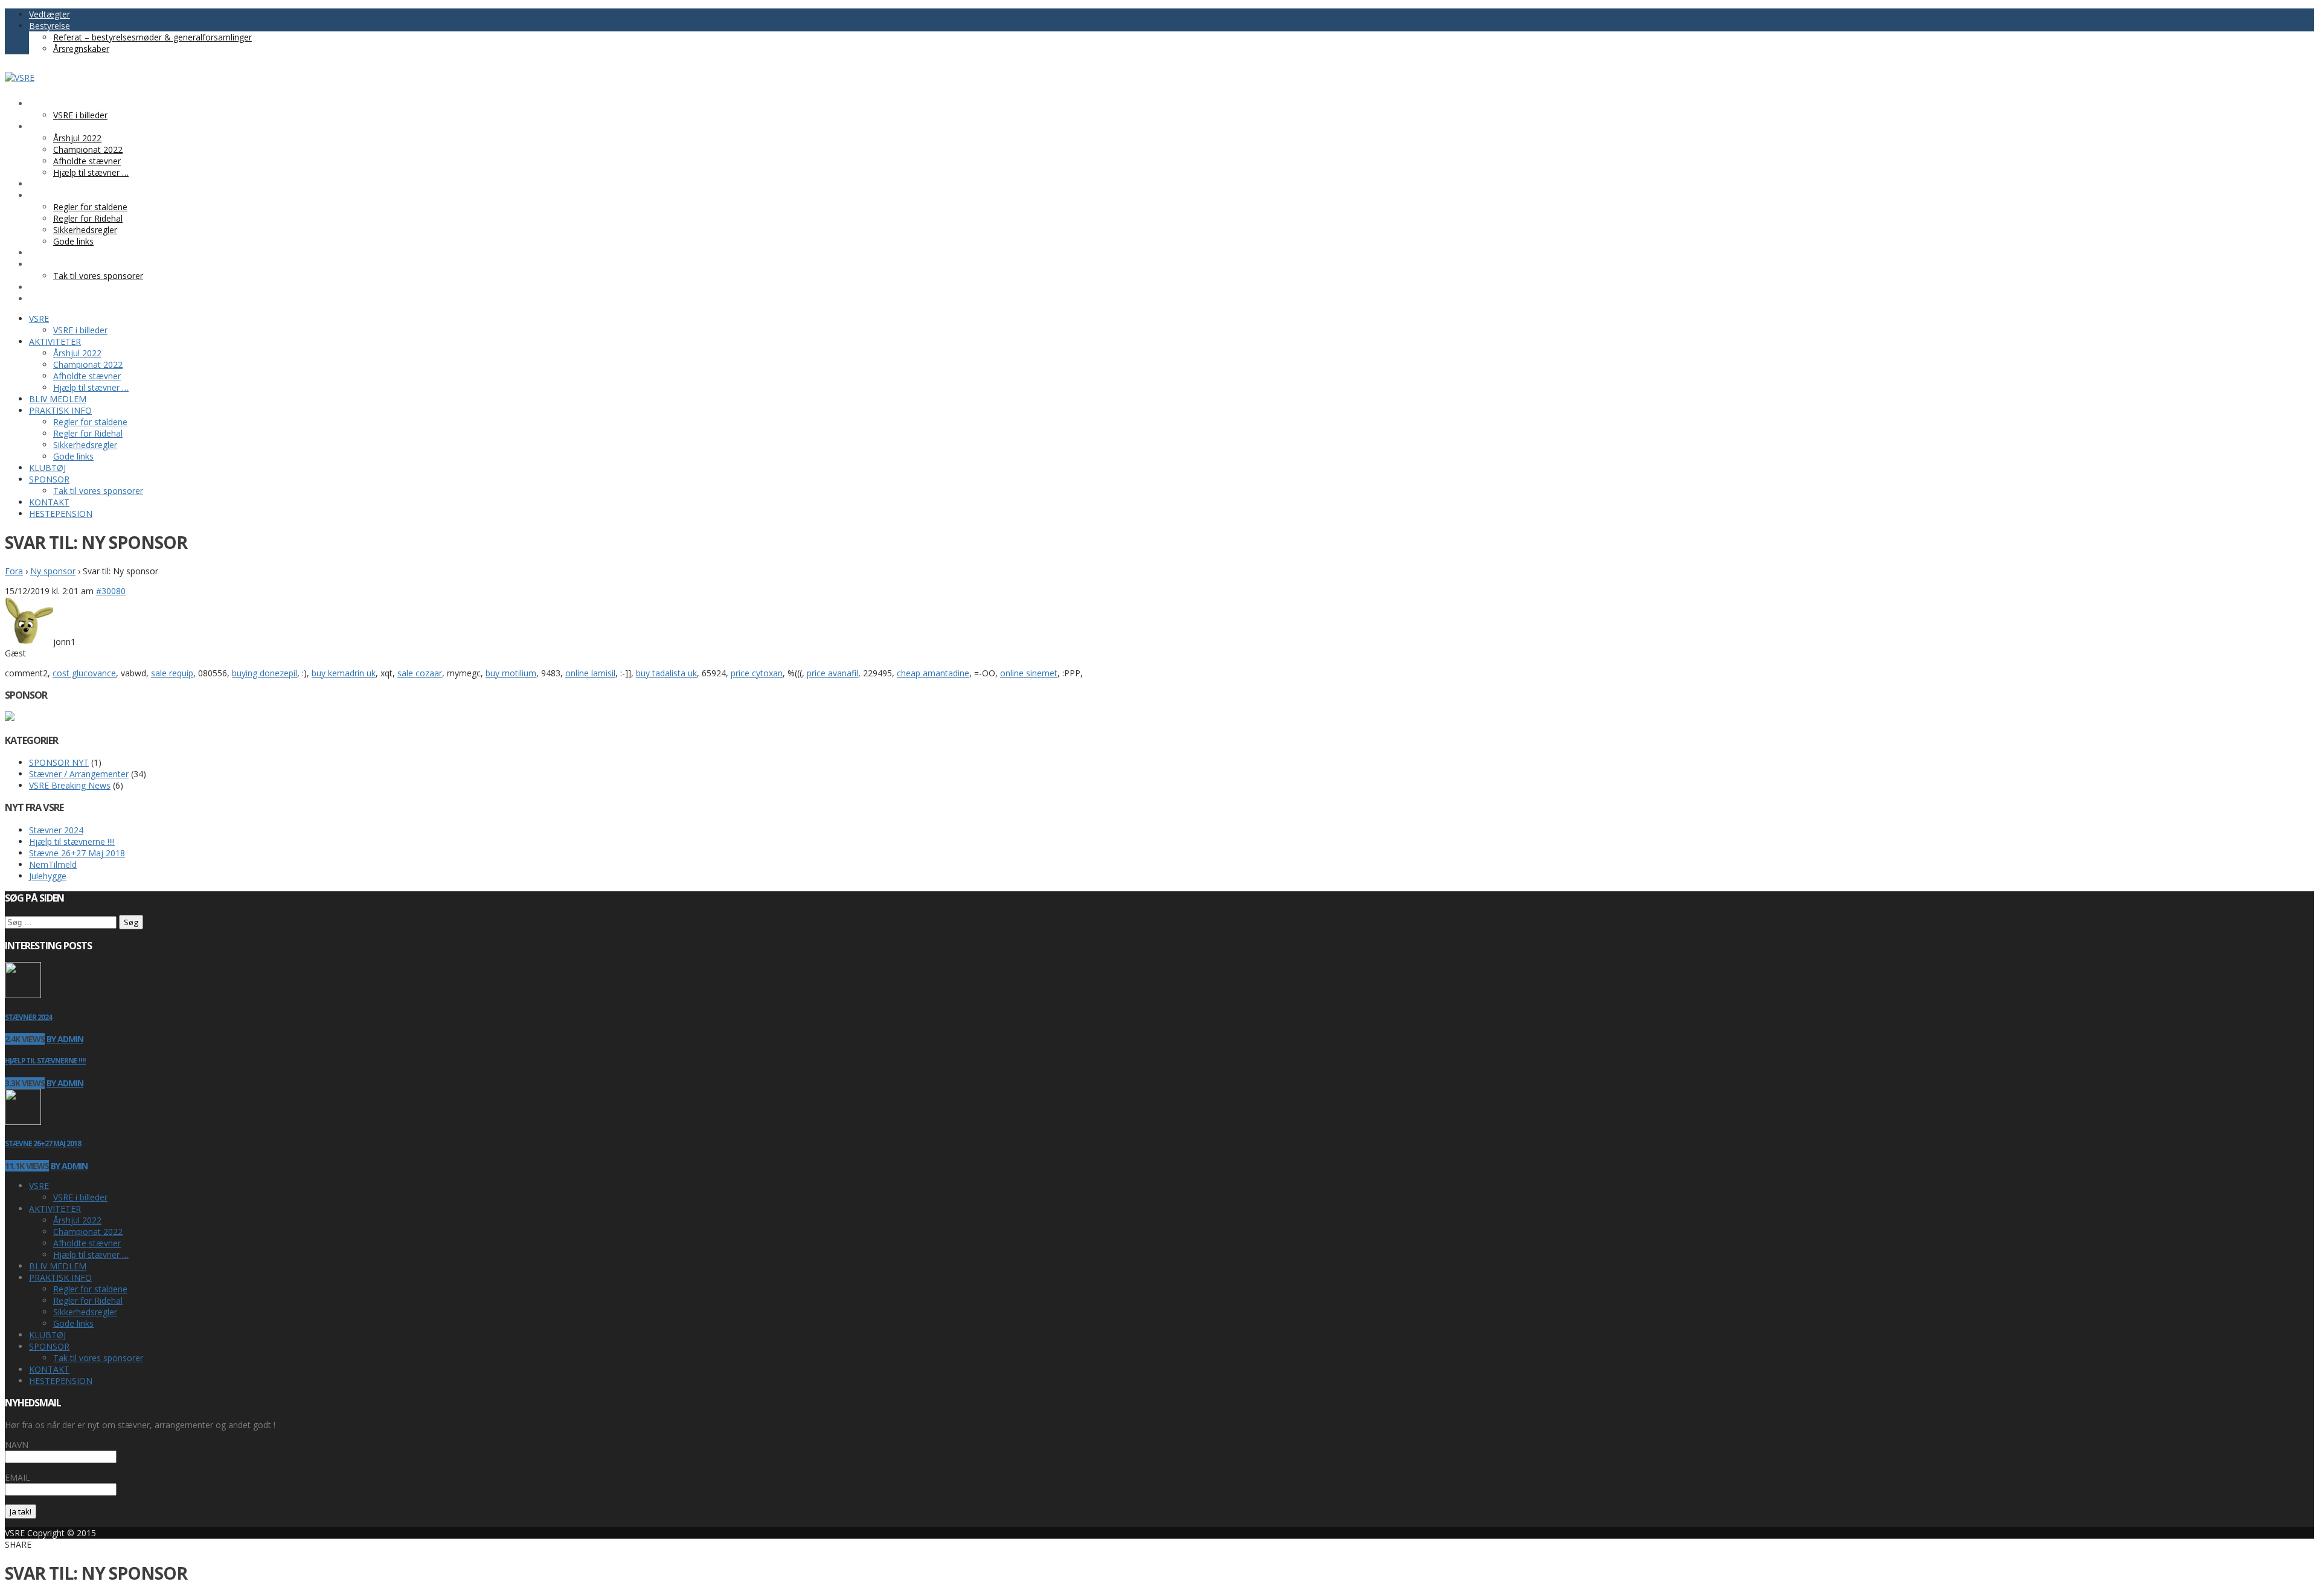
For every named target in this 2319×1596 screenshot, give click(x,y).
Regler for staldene (90, 1289)
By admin (65, 1039)
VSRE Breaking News (70, 785)
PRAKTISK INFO (60, 1277)
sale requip (172, 673)
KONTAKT (49, 1369)
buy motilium (511, 673)
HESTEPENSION (61, 1381)
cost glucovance (84, 673)
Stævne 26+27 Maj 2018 (77, 853)
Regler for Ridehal (88, 1300)
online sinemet (1029, 673)
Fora (14, 571)
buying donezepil (265, 673)
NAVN (17, 1445)
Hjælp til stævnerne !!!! (72, 841)
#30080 (111, 591)
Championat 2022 (88, 1232)
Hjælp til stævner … (91, 1255)
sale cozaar (420, 673)
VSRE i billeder (80, 1197)
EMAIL (18, 1477)
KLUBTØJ (47, 1335)
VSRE (39, 1186)
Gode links (73, 1323)
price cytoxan (757, 673)
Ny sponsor (53, 571)
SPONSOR (49, 1346)
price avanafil (832, 673)
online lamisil (590, 673)
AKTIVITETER (55, 1209)
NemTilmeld (53, 864)
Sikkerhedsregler (85, 1312)
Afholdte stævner (87, 1243)
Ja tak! (21, 1511)
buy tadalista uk (666, 673)
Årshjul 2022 (77, 1220)
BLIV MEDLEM (58, 1266)
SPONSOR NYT (59, 762)
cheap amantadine (933, 673)
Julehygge (48, 876)
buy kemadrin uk (344, 673)
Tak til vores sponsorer (98, 1358)
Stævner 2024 (56, 830)
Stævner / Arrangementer (79, 774)
